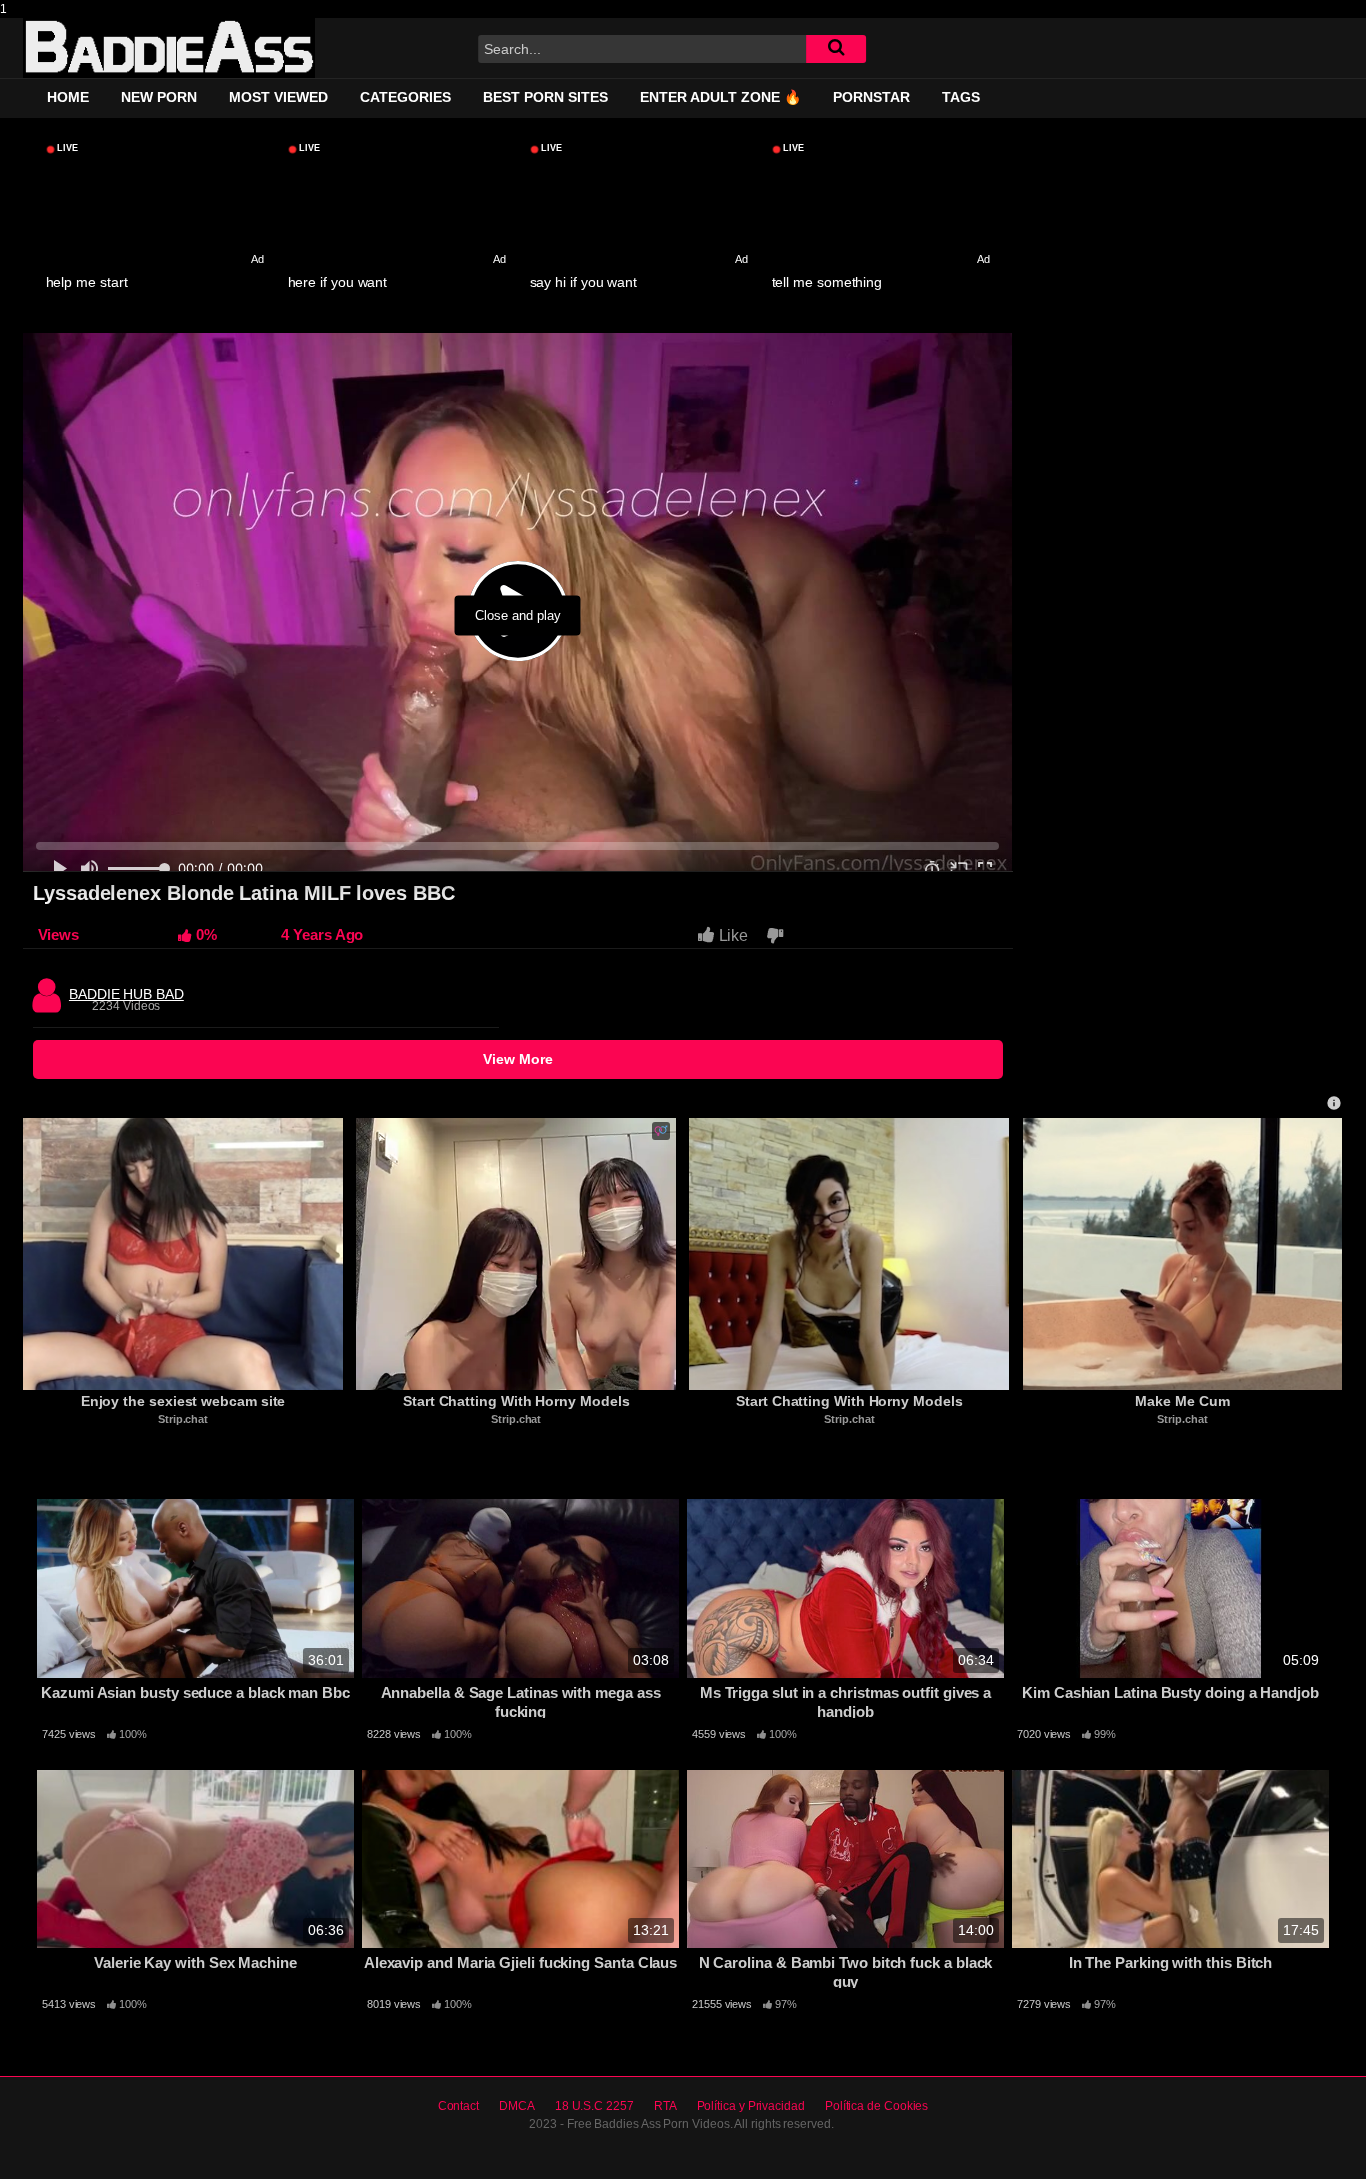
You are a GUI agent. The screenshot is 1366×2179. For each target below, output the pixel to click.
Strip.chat (183, 1419)
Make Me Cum (1182, 1401)
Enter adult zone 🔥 (720, 97)
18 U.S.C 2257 (594, 2106)
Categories (405, 97)
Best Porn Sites (545, 97)
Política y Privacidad (751, 2106)
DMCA (517, 2106)
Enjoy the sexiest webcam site (183, 1401)
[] (836, 49)
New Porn (159, 97)
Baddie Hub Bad (126, 989)
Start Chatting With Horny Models (516, 1401)
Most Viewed (278, 97)
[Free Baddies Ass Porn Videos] (169, 48)
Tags (961, 97)
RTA (665, 2106)
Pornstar (871, 97)
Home (68, 97)
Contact (458, 2106)
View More (518, 1059)
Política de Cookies (876, 2106)
